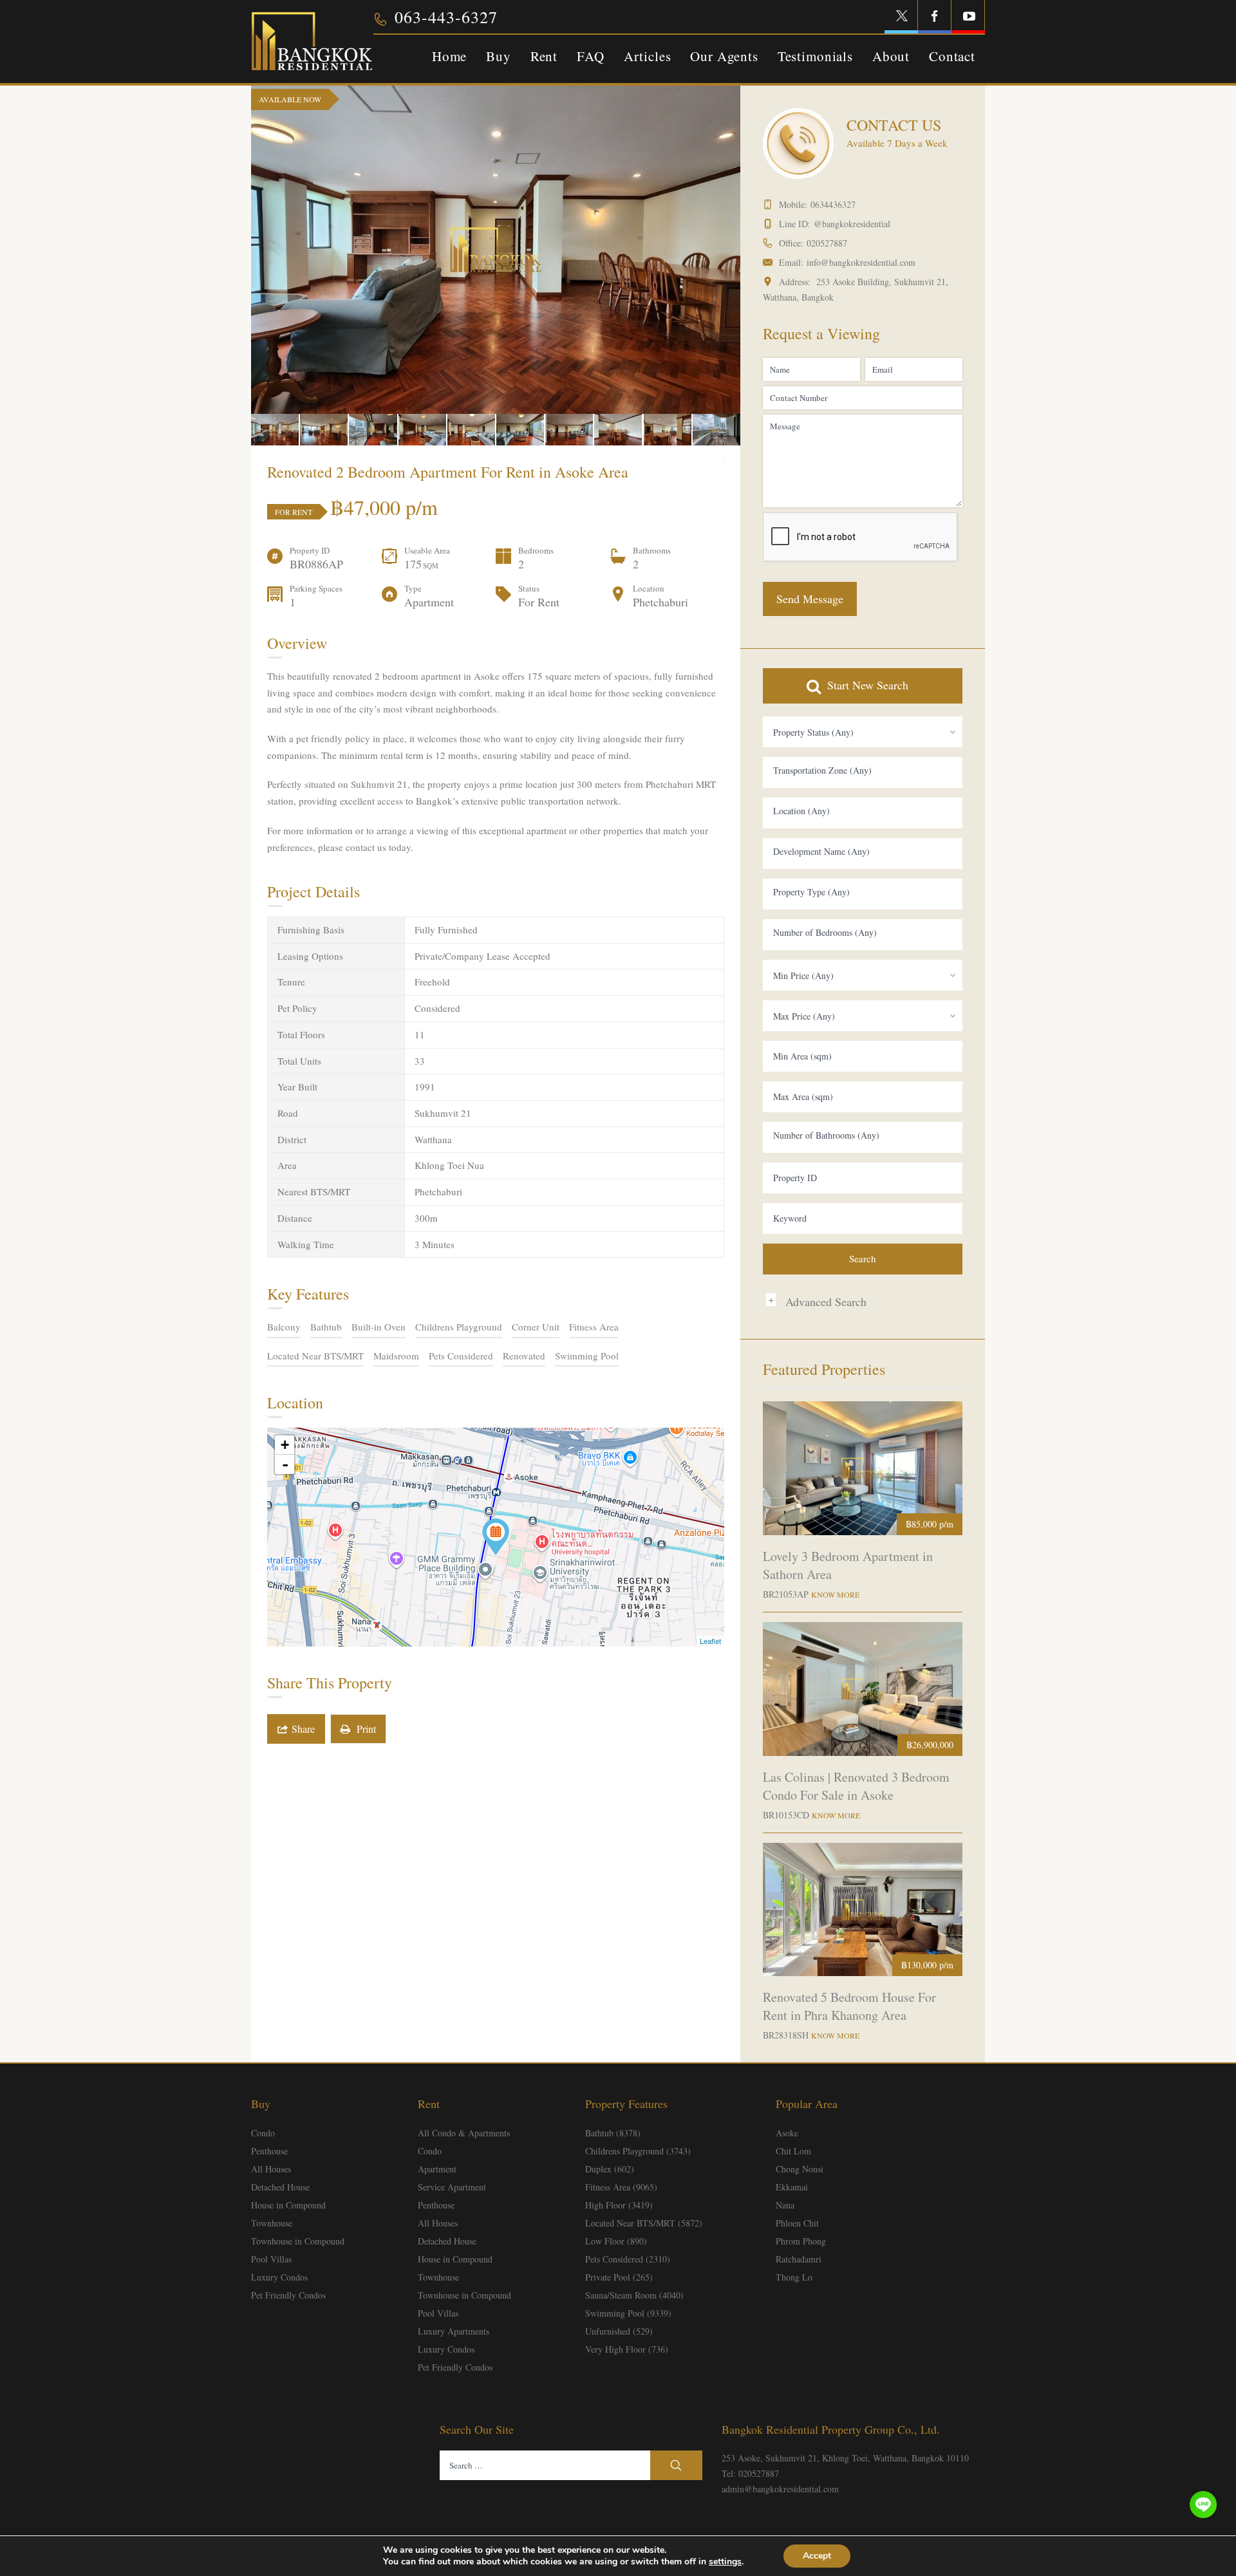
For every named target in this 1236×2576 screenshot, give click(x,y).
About (891, 56)
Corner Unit (536, 1327)
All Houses (271, 2169)
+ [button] (285, 1445)
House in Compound (288, 2205)
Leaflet (710, 1641)
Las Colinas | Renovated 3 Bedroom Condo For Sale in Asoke (856, 1786)
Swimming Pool (587, 1356)
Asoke (787, 2133)
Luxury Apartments (454, 2331)
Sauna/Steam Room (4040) (634, 2295)
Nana (785, 2205)
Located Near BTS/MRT (315, 1356)
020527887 (827, 243)
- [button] (285, 1464)
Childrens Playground (459, 1327)
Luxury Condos (279, 2277)
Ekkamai (792, 2187)
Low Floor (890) (616, 2241)
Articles (648, 56)
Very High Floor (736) (627, 2349)
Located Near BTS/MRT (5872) (644, 2223)
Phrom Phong (801, 2241)
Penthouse (269, 2151)
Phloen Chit (797, 2223)
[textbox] (863, 770)
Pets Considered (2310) (628, 2259)
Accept (817, 2556)
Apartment (437, 2169)
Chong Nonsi (800, 2169)
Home (449, 56)
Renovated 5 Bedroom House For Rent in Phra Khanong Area (849, 2006)
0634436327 (833, 204)
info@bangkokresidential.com (861, 262)
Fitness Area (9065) (621, 2187)
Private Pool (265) (619, 2277)
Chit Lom (793, 2151)
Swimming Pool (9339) (628, 2313)
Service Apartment (452, 2187)
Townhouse (272, 2223)
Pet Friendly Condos (288, 2295)
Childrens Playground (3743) (638, 2151)
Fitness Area (594, 1327)
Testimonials (815, 56)
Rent (544, 56)
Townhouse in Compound (298, 2241)
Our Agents (724, 56)
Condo (263, 2133)
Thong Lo (794, 2277)
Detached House (280, 2187)
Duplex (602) (610, 2169)
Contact (952, 56)
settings (725, 2562)
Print (363, 1729)
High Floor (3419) (619, 2205)
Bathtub (326, 1327)
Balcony (284, 1327)
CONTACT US (894, 125)
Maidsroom (396, 1356)
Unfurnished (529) (619, 2331)
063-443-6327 (446, 17)
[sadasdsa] (496, 1537)
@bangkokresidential (852, 224)
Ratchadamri (799, 2259)
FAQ (591, 56)
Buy (499, 56)
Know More (835, 1594)
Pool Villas (271, 2259)
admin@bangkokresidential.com (780, 2489)
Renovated (524, 1356)
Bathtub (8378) (613, 2133)
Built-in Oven (379, 1327)
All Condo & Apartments (464, 2133)
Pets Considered (461, 1356)
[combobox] (863, 732)
